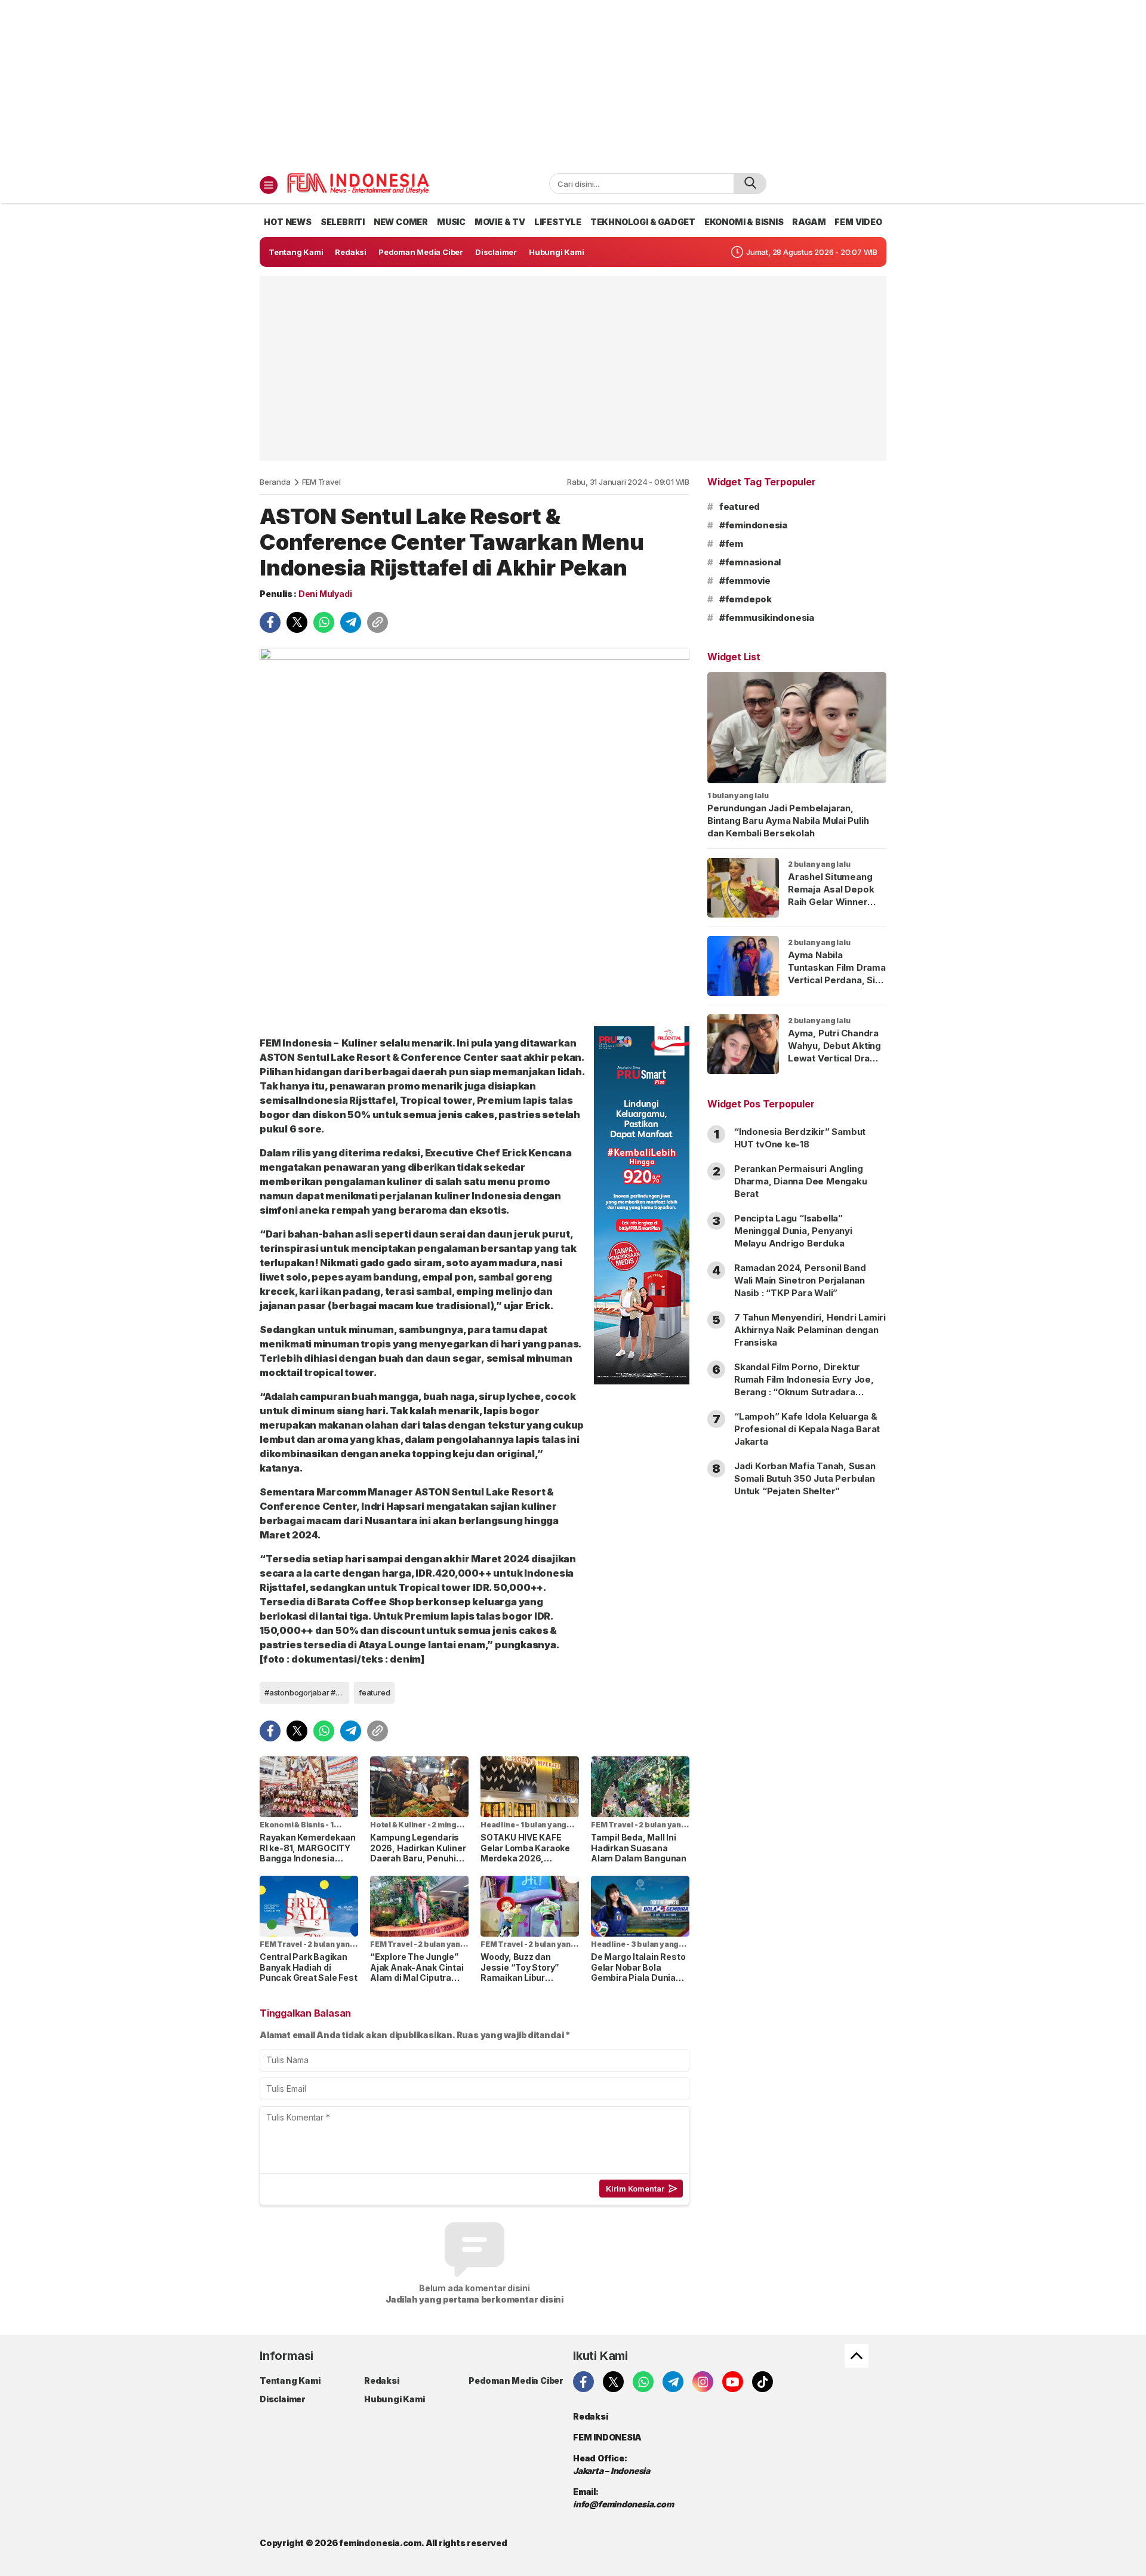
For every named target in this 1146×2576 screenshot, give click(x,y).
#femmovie (745, 581)
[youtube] (733, 2382)
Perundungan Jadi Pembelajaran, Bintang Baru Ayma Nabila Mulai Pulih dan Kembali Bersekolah (788, 821)
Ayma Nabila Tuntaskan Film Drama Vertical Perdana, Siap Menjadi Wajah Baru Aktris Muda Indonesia (837, 986)
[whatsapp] (324, 622)
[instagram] (703, 2382)
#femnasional (750, 562)
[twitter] (297, 622)
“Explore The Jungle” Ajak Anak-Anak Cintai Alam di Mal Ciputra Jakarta (417, 1972)
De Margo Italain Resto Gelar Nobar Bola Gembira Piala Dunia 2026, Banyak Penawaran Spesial (638, 1978)
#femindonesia (753, 525)
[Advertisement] (573, 84)
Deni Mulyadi (325, 594)
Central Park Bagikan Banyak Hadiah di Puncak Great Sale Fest (308, 1967)
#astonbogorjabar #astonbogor (307, 1692)
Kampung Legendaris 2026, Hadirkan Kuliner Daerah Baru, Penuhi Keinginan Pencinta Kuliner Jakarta (418, 1858)
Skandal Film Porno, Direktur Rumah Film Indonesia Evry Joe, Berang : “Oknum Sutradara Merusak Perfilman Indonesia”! (804, 1386)
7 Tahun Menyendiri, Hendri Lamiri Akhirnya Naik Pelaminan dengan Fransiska (810, 1330)
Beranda (275, 482)
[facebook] (270, 622)
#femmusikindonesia (767, 618)
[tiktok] (763, 2382)
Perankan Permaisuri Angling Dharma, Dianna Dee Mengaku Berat (801, 1181)
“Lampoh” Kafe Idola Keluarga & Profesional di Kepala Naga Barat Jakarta (807, 1429)
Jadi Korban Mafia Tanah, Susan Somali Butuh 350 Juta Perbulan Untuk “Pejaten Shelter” (805, 1478)
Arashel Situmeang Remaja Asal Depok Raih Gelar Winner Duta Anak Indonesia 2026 (833, 902)
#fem (731, 544)
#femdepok (745, 599)
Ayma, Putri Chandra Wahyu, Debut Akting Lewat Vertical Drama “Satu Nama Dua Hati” (836, 1052)
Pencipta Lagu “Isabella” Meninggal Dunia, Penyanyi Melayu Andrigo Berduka (793, 1231)
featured (374, 1692)
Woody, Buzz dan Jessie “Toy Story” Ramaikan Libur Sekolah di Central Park (529, 1972)
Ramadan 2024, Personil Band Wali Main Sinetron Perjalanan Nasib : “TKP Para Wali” (800, 1280)
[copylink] (378, 622)
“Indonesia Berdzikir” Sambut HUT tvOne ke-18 (800, 1138)
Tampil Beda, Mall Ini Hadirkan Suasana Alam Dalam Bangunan (639, 1848)
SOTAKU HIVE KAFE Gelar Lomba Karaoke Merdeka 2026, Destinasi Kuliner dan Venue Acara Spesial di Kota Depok (528, 1863)
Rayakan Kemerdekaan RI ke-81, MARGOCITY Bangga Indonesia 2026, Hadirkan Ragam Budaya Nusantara (308, 1858)
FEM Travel (321, 482)
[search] (750, 184)
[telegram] (351, 622)
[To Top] (857, 2356)
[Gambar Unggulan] (475, 832)
